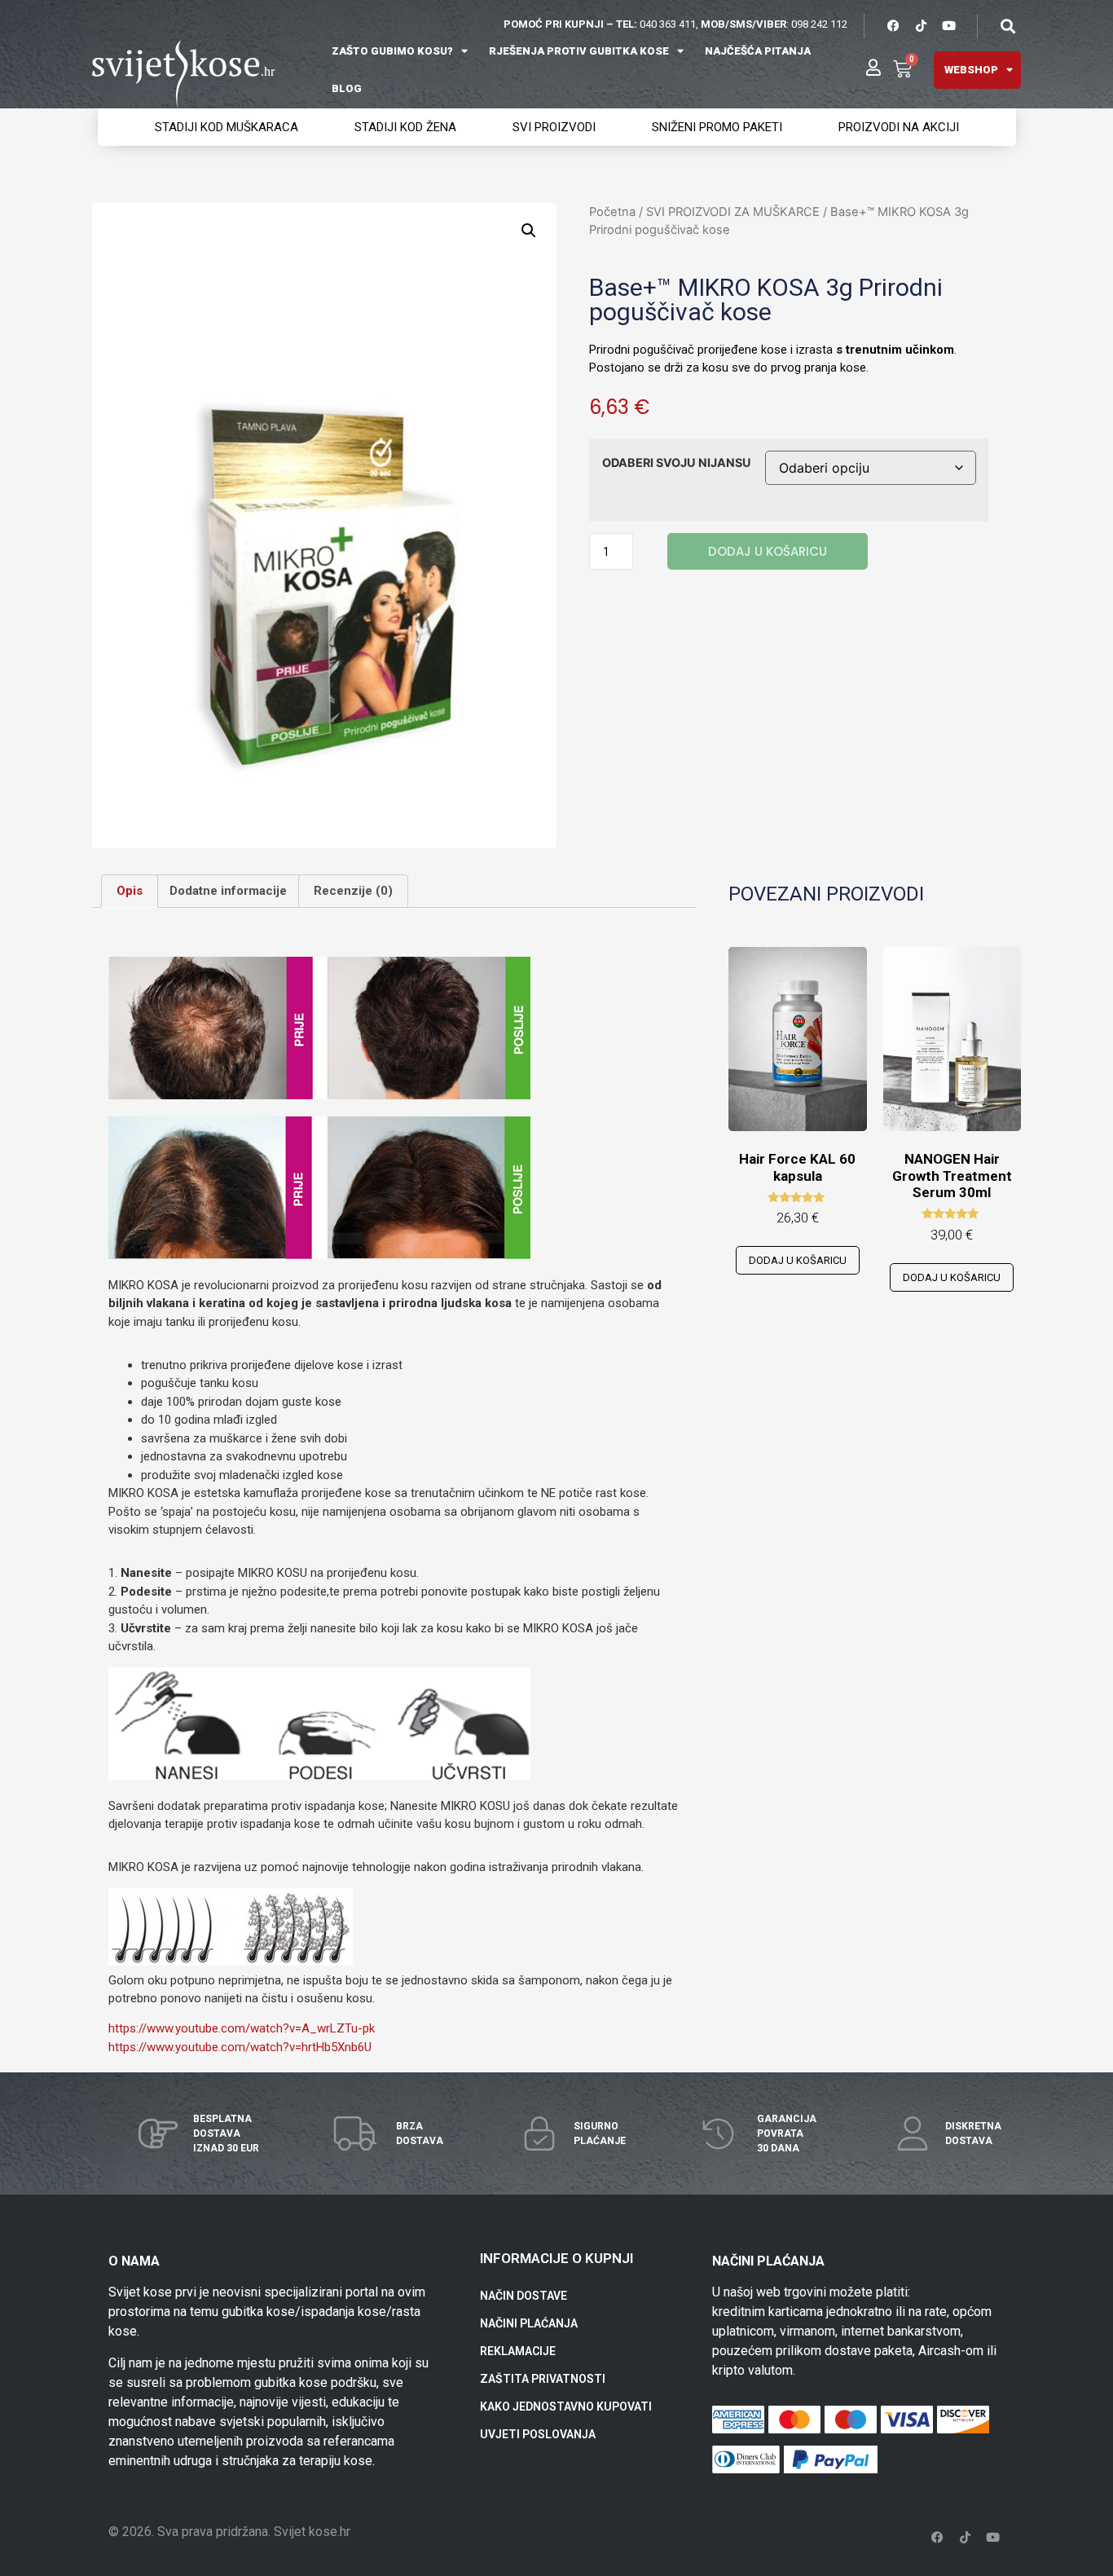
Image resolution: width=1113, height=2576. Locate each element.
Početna (612, 212)
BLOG (347, 88)
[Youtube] (948, 26)
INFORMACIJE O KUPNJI (556, 2258)
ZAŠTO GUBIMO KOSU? (392, 51)
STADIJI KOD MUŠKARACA (227, 127)
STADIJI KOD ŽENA (405, 127)
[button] (1007, 26)
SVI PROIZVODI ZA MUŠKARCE (733, 212)
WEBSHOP (971, 70)
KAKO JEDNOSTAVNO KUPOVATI (566, 2406)
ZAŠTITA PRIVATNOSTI (543, 2379)
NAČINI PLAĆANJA (529, 2323)
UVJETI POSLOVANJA (538, 2434)
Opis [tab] (130, 891)
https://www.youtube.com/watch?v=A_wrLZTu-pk (242, 2028)
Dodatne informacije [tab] (228, 891)
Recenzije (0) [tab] (353, 891)
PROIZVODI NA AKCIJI (899, 127)
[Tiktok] (921, 26)
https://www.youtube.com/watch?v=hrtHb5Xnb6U (240, 2047)
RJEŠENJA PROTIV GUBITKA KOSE (579, 51)
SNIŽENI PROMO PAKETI (717, 127)
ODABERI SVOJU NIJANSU (677, 463)
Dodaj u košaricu (768, 551)
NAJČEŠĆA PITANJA (758, 51)
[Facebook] (893, 26)
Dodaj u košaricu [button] (798, 1260)
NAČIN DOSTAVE (524, 2296)
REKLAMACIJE (518, 2351)
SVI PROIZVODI (554, 127)
